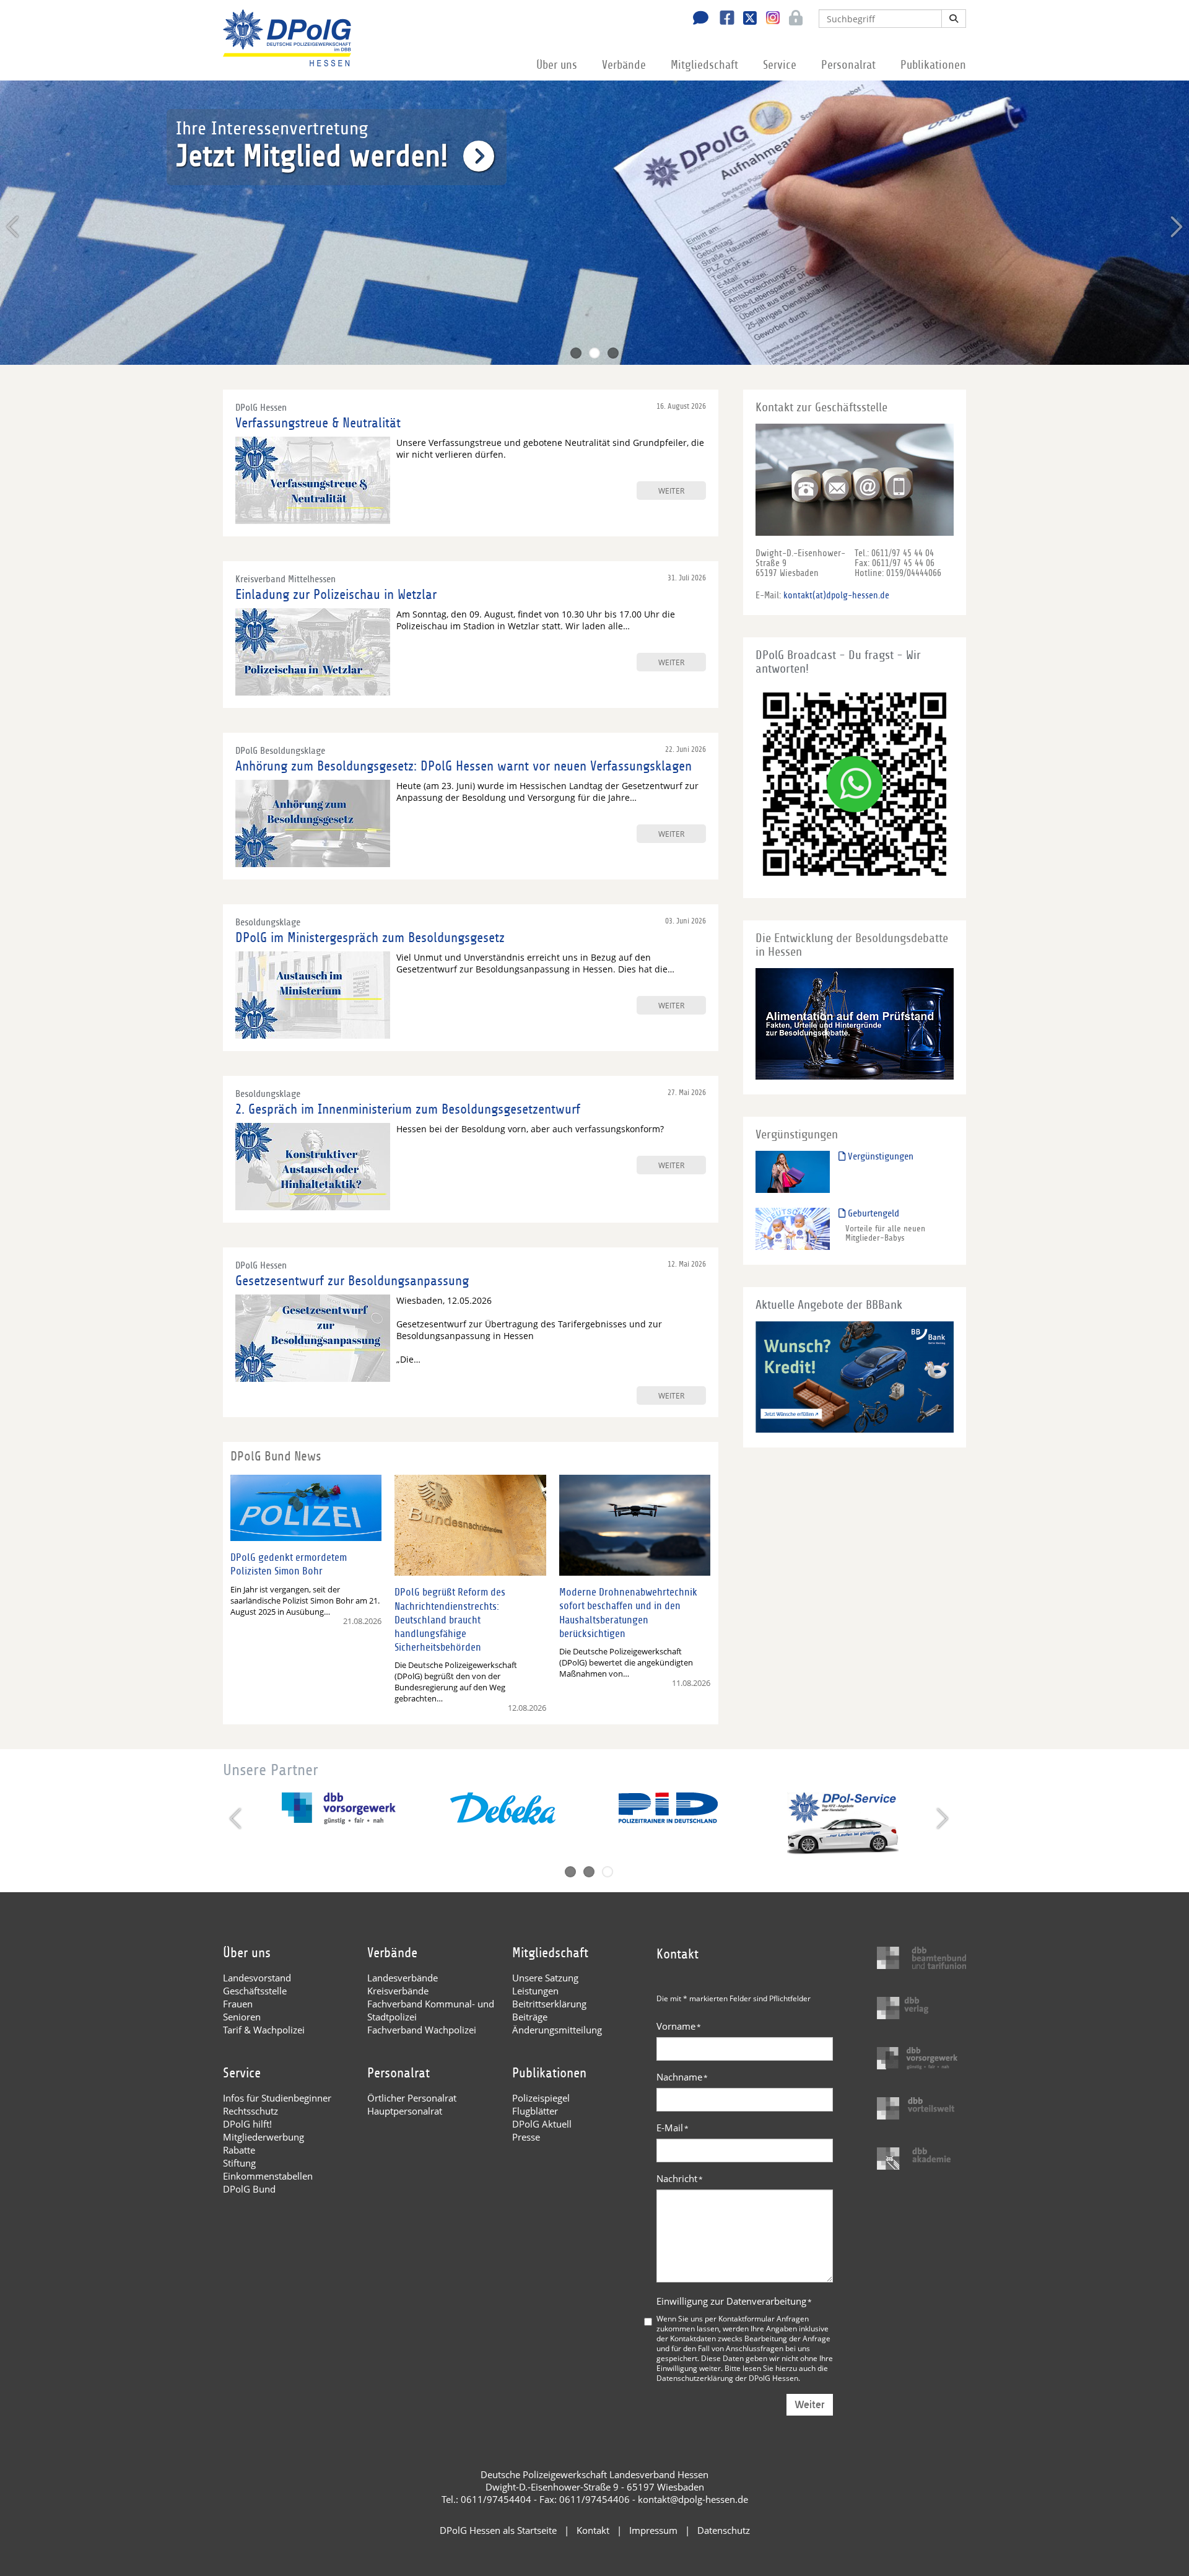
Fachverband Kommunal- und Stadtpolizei (431, 2010)
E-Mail (673, 2128)
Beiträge (530, 2017)
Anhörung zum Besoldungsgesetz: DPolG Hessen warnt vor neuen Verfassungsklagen (464, 766)
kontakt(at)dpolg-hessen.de (836, 595)
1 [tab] (576, 353)
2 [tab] (594, 353)
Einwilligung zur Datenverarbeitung (734, 2301)
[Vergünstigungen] (793, 1172)
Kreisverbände (398, 1991)
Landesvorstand (257, 1978)
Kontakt (593, 2530)
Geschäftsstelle (255, 1991)
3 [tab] (613, 353)
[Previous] (14, 227)
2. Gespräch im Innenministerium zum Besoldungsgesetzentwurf (408, 1109)
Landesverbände (403, 1978)
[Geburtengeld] (793, 1229)
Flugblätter (535, 2111)
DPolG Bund (249, 2189)
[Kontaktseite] (697, 19)
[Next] (1175, 227)
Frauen (238, 2004)
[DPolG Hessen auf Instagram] (768, 18)
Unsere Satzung (545, 1978)
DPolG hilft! (247, 2124)
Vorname (679, 2026)
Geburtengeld (872, 1213)
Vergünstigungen (879, 1156)
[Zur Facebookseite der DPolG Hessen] (722, 19)
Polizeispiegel (541, 2098)
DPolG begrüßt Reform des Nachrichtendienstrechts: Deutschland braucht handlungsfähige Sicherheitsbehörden (450, 1619)
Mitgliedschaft (704, 65)
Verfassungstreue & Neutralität (318, 423)
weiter (671, 491)
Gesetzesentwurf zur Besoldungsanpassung (352, 1281)
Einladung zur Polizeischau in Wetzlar (336, 595)
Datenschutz (724, 2530)
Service (780, 65)
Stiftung (239, 2163)
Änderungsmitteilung (557, 2030)
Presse (526, 2137)
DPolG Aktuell (542, 2124)
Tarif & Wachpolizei (264, 2030)
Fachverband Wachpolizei (422, 2030)
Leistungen (535, 1991)
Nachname (682, 2077)
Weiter (810, 2405)
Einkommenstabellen (268, 2176)
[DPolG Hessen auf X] (745, 19)
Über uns (557, 65)
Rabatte (239, 2150)
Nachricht (680, 2178)
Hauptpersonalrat (405, 2111)
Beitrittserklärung (549, 2004)
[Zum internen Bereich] (792, 19)
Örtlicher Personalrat (412, 2098)
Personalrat (848, 65)
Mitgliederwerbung (263, 2137)
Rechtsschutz (250, 2111)
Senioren (242, 2017)
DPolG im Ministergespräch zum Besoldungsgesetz (370, 938)
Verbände (624, 65)
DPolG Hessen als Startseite (498, 2530)
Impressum (653, 2530)
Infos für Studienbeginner (277, 2098)
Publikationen (933, 65)
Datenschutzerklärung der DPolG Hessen (727, 2378)
